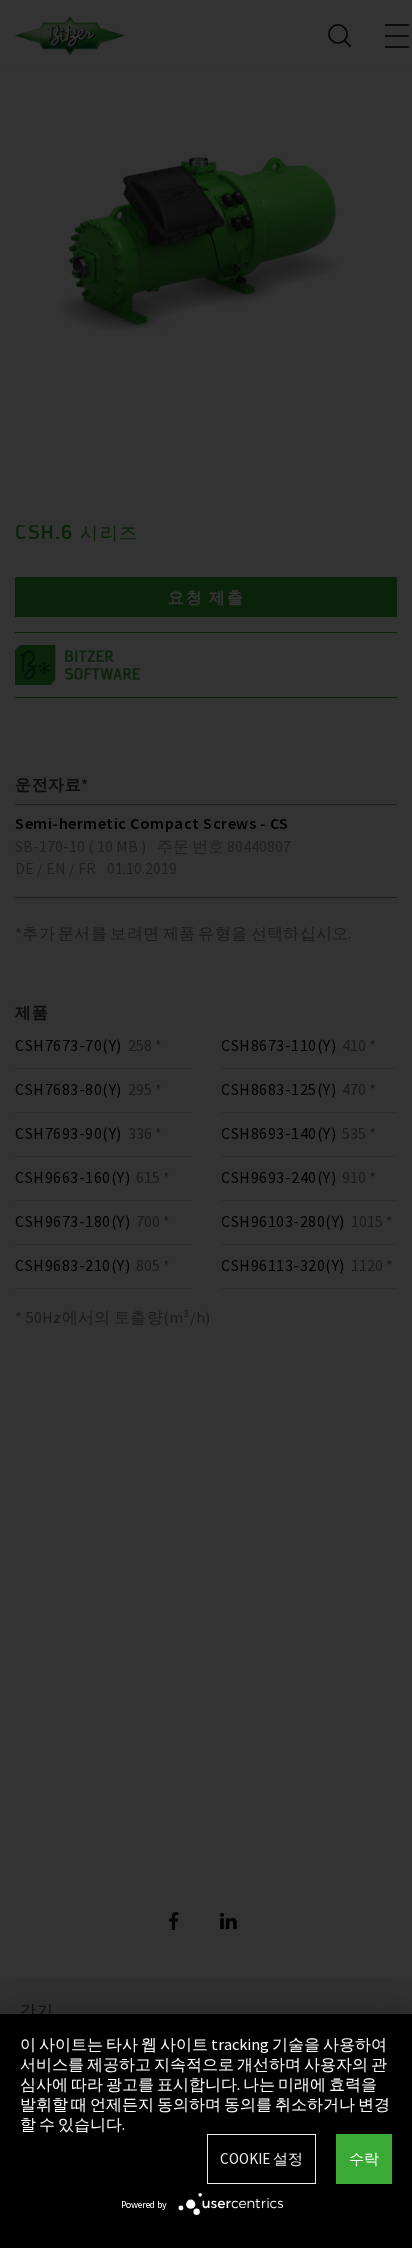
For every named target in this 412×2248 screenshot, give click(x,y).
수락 (364, 2158)
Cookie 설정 (261, 2158)
